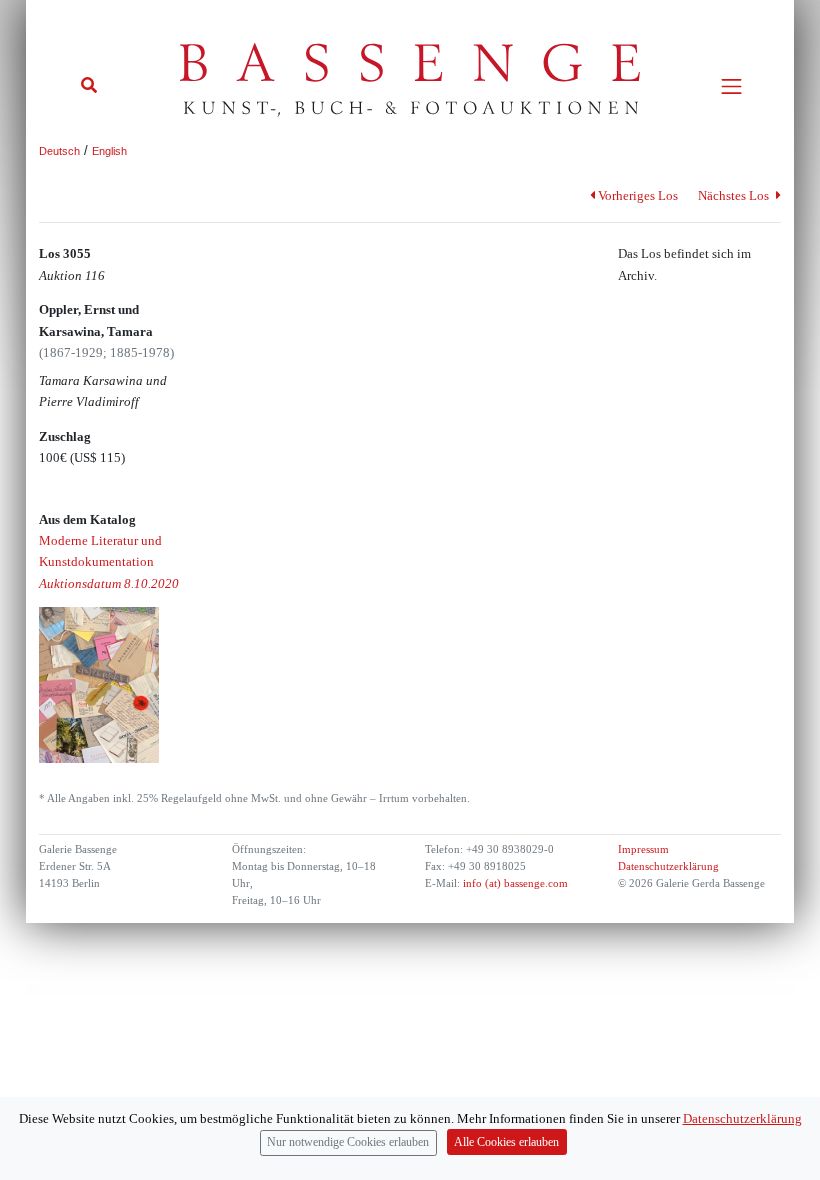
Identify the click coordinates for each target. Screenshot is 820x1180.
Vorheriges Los (638, 195)
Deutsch (59, 151)
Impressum (643, 849)
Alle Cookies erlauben (506, 1142)
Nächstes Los (735, 195)
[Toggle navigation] (731, 86)
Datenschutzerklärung (668, 866)
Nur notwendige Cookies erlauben (348, 1142)
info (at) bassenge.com (514, 883)
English (109, 151)
